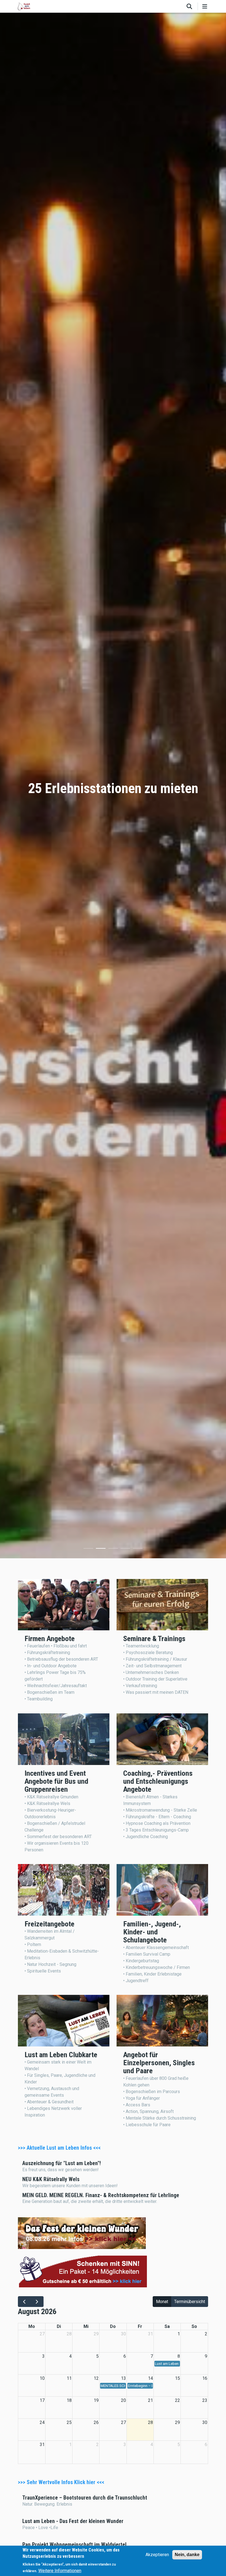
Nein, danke (187, 2555)
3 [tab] (113, 1549)
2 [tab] (101, 1549)
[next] (37, 2302)
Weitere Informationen (60, 2571)
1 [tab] (88, 1549)
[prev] (24, 2302)
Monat (162, 2302)
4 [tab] (125, 1549)
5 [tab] (138, 1549)
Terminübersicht (190, 2302)
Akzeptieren (157, 2555)
